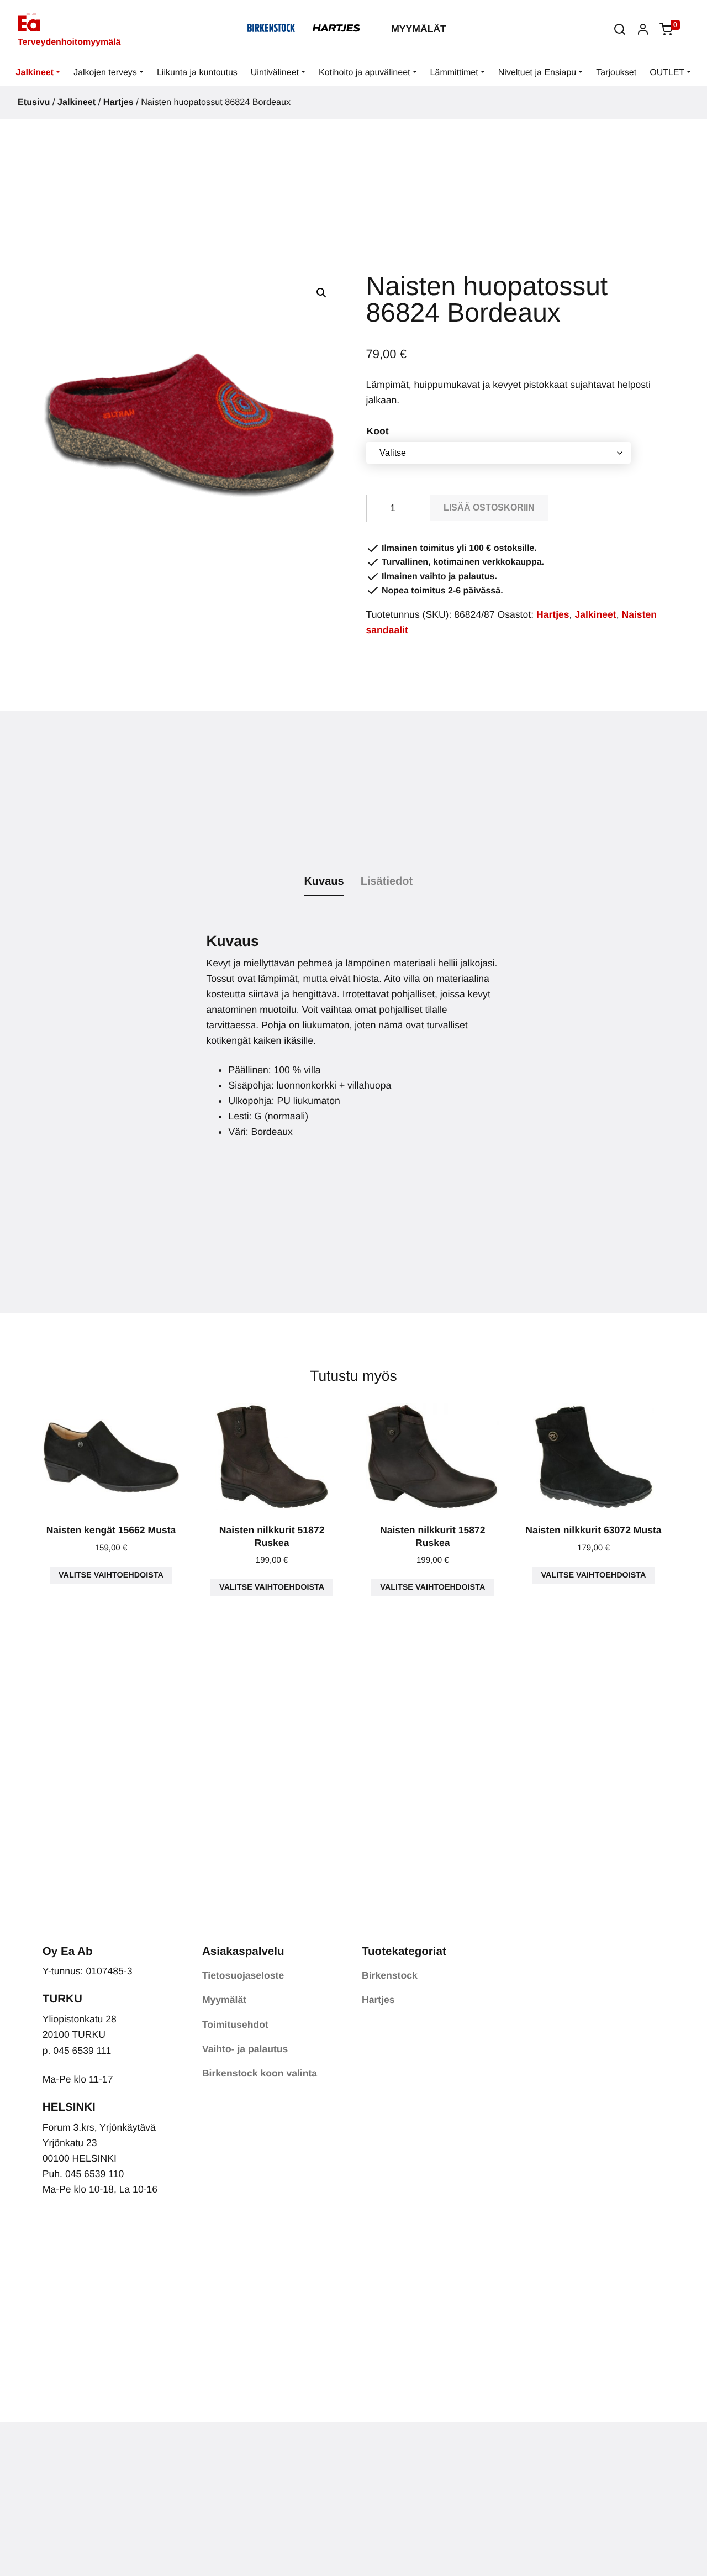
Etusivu (34, 102)
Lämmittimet (454, 73)
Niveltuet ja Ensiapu (537, 73)
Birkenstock (390, 1975)
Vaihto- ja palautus (245, 2049)
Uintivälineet (275, 73)
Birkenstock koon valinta (260, 2073)
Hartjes (118, 102)
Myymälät (419, 29)
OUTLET (667, 73)
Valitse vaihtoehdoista (111, 1575)
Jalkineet (35, 73)
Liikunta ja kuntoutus (197, 73)
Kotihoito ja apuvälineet (364, 73)
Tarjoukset (616, 73)
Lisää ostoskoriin (489, 508)
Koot (378, 431)
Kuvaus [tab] (324, 881)
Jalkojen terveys (105, 73)
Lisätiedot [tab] (387, 881)
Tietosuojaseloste (243, 1975)
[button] (620, 29)
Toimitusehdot (235, 2025)
